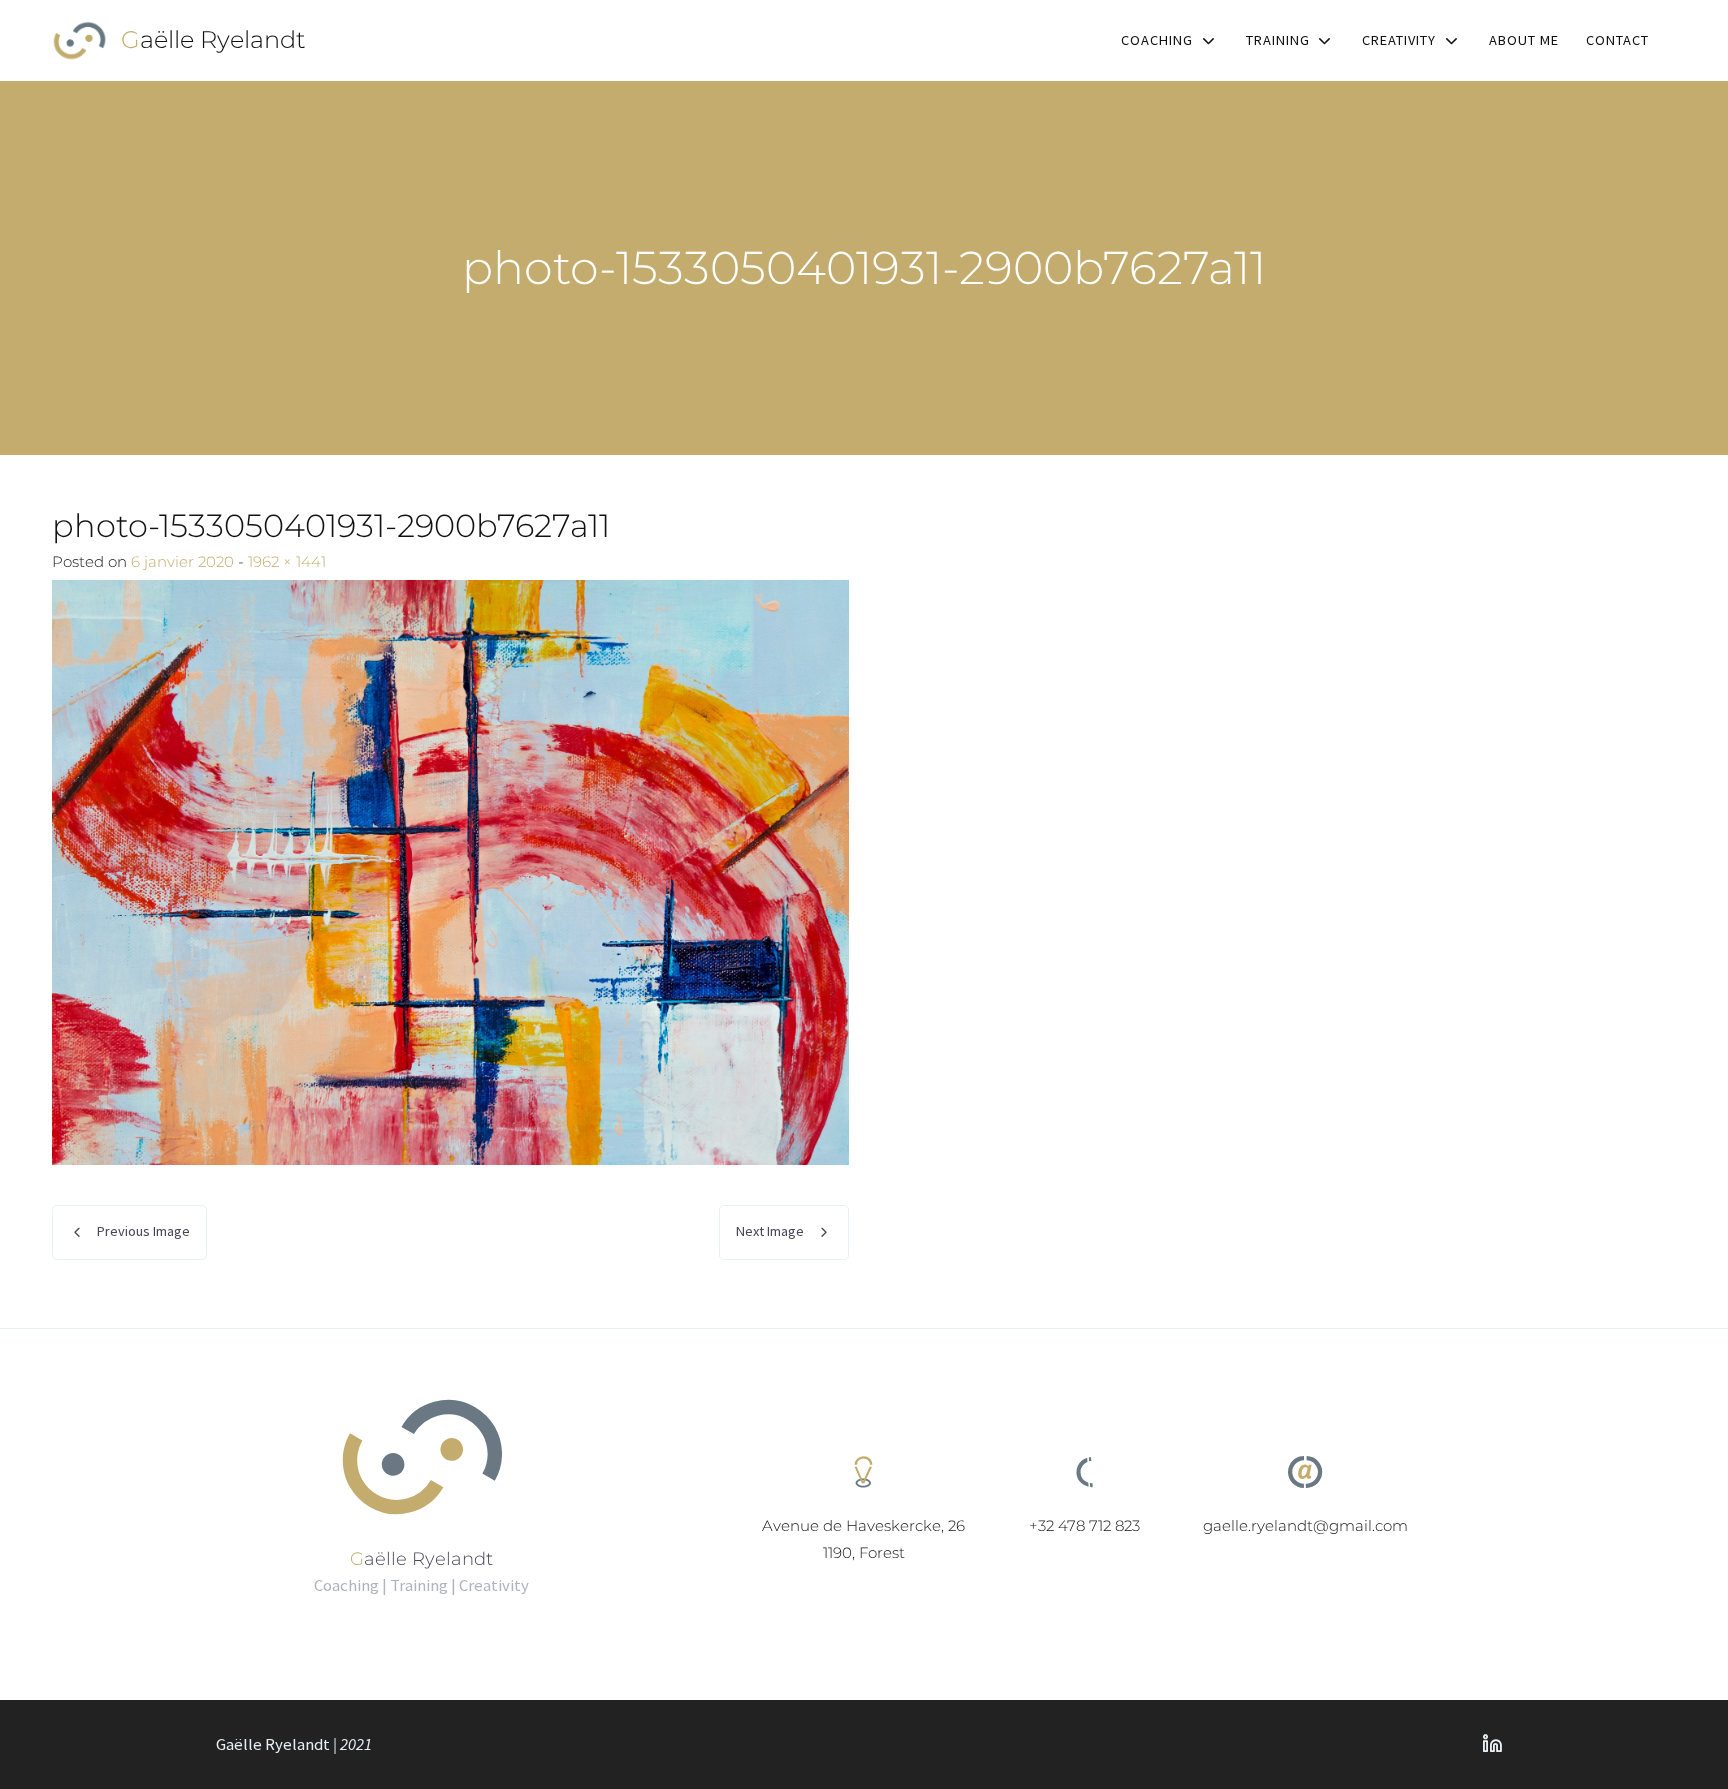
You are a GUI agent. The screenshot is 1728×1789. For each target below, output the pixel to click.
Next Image (770, 1231)
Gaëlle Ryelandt (213, 39)
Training (1278, 40)
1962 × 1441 (287, 561)
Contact (1617, 40)
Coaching (1157, 40)
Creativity (1399, 40)
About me (1524, 40)
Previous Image (143, 1231)
